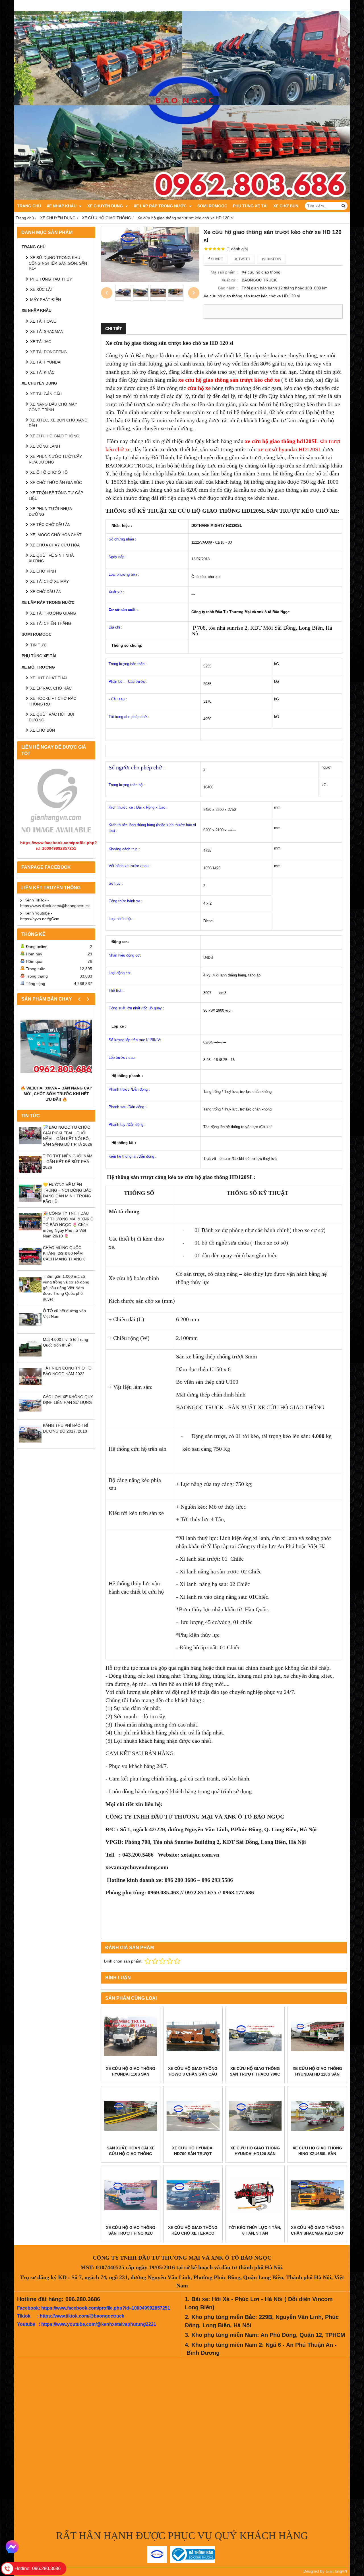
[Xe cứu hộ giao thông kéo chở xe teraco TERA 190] (193, 2195)
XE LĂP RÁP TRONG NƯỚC (161, 206)
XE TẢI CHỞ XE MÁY (49, 581)
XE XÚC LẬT (42, 289)
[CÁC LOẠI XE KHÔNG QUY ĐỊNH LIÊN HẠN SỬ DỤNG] (30, 1415)
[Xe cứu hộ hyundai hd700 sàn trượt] (193, 2116)
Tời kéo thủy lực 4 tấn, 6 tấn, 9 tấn (255, 2230)
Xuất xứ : (230, 280)
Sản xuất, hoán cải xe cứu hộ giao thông (131, 2151)
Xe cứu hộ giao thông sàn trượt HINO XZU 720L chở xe (131, 2233)
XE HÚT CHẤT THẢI (48, 678)
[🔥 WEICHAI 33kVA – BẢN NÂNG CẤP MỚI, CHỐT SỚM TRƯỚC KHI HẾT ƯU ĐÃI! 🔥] (56, 1046)
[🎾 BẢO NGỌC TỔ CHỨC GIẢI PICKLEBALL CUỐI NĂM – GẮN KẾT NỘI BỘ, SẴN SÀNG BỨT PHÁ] (30, 1146)
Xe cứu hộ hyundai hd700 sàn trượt (193, 2151)
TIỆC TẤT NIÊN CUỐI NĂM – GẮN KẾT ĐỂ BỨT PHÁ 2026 (68, 1162)
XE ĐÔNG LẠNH (45, 446)
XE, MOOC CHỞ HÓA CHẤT (56, 535)
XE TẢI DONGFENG (48, 352)
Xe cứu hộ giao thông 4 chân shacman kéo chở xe (317, 2233)
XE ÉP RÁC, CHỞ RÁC (51, 688)
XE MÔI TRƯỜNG (38, 667)
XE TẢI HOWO (43, 321)
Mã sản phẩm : (224, 272)
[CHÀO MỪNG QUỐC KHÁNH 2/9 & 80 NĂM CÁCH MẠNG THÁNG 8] (30, 1266)
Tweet (244, 259)
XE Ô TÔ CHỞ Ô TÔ (49, 472)
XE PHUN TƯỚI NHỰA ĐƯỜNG (50, 512)
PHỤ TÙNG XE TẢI (250, 206)
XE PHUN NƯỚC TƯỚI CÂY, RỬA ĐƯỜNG (56, 459)
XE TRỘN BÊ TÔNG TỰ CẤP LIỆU (56, 496)
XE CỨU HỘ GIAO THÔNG (55, 436)
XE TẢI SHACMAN (47, 331)
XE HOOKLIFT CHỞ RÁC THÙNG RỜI (52, 701)
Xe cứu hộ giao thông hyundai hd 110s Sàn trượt (317, 2074)
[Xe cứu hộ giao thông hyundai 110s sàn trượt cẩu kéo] (131, 2037)
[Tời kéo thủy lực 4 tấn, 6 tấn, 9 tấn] (255, 2195)
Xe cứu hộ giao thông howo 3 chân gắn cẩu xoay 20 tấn (193, 2074)
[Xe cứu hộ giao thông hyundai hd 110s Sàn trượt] (317, 2037)
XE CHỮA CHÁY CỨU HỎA (55, 545)
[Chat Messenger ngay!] (12, 2547)
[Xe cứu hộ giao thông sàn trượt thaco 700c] (255, 2037)
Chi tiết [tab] (114, 329)
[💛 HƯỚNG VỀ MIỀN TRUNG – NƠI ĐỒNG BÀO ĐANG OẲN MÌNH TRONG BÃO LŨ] (30, 1203)
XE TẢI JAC (41, 342)
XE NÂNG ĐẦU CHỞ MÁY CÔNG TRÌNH (53, 407)
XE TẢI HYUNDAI (46, 362)
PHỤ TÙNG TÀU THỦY (51, 279)
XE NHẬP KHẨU (62, 206)
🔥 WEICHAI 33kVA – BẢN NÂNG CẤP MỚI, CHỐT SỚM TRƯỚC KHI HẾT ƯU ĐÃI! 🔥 (56, 1094)
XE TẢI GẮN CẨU (46, 394)
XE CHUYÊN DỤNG (106, 206)
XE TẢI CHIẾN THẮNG (51, 623)
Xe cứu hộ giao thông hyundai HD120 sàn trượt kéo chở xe (255, 2154)
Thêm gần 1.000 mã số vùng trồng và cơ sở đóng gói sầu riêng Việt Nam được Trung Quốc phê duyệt (66, 1288)
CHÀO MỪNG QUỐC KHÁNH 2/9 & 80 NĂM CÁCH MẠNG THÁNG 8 (64, 1253)
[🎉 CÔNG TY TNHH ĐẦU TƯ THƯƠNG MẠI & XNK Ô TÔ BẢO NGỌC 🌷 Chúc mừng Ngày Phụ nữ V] (30, 1232)
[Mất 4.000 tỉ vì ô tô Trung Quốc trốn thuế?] (30, 1358)
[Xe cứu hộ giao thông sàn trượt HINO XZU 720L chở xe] (131, 2195)
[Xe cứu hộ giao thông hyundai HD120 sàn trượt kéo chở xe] (255, 2116)
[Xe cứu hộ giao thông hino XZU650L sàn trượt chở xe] (317, 2116)
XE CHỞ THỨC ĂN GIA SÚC (56, 483)
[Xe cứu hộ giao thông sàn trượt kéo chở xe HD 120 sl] (150, 254)
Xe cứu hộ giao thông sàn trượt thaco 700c (255, 2071)
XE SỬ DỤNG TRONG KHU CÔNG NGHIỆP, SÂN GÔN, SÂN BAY (58, 263)
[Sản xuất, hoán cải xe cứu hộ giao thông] (131, 2116)
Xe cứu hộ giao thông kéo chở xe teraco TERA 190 (193, 2233)
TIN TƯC (38, 645)
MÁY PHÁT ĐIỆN (45, 300)
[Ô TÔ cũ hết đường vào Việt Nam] (30, 1329)
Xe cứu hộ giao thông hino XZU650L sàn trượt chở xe (317, 2154)
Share (217, 259)
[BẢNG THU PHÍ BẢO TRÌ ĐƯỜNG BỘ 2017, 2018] (30, 1444)
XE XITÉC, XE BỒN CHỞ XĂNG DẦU (58, 423)
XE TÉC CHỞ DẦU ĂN (50, 525)
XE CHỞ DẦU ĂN (46, 592)
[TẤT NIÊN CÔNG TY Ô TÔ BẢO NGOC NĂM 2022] (30, 1387)
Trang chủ (29, 206)
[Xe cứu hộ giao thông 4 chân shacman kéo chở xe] (317, 2195)
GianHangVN (336, 2571)
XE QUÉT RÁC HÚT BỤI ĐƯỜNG (51, 717)
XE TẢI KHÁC (42, 372)
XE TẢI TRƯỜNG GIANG (53, 613)
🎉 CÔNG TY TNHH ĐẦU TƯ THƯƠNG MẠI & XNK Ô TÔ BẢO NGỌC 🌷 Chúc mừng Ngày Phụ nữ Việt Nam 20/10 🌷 (68, 1225)
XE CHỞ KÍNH (43, 571)
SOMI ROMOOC (212, 206)
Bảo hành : (228, 288)
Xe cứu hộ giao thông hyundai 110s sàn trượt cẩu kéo (131, 2074)
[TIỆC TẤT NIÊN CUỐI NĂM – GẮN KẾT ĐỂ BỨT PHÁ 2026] (30, 1174)
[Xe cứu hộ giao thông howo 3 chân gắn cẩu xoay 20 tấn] (193, 2037)
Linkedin (273, 259)
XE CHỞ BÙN (286, 206)
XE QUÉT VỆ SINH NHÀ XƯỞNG (51, 558)
